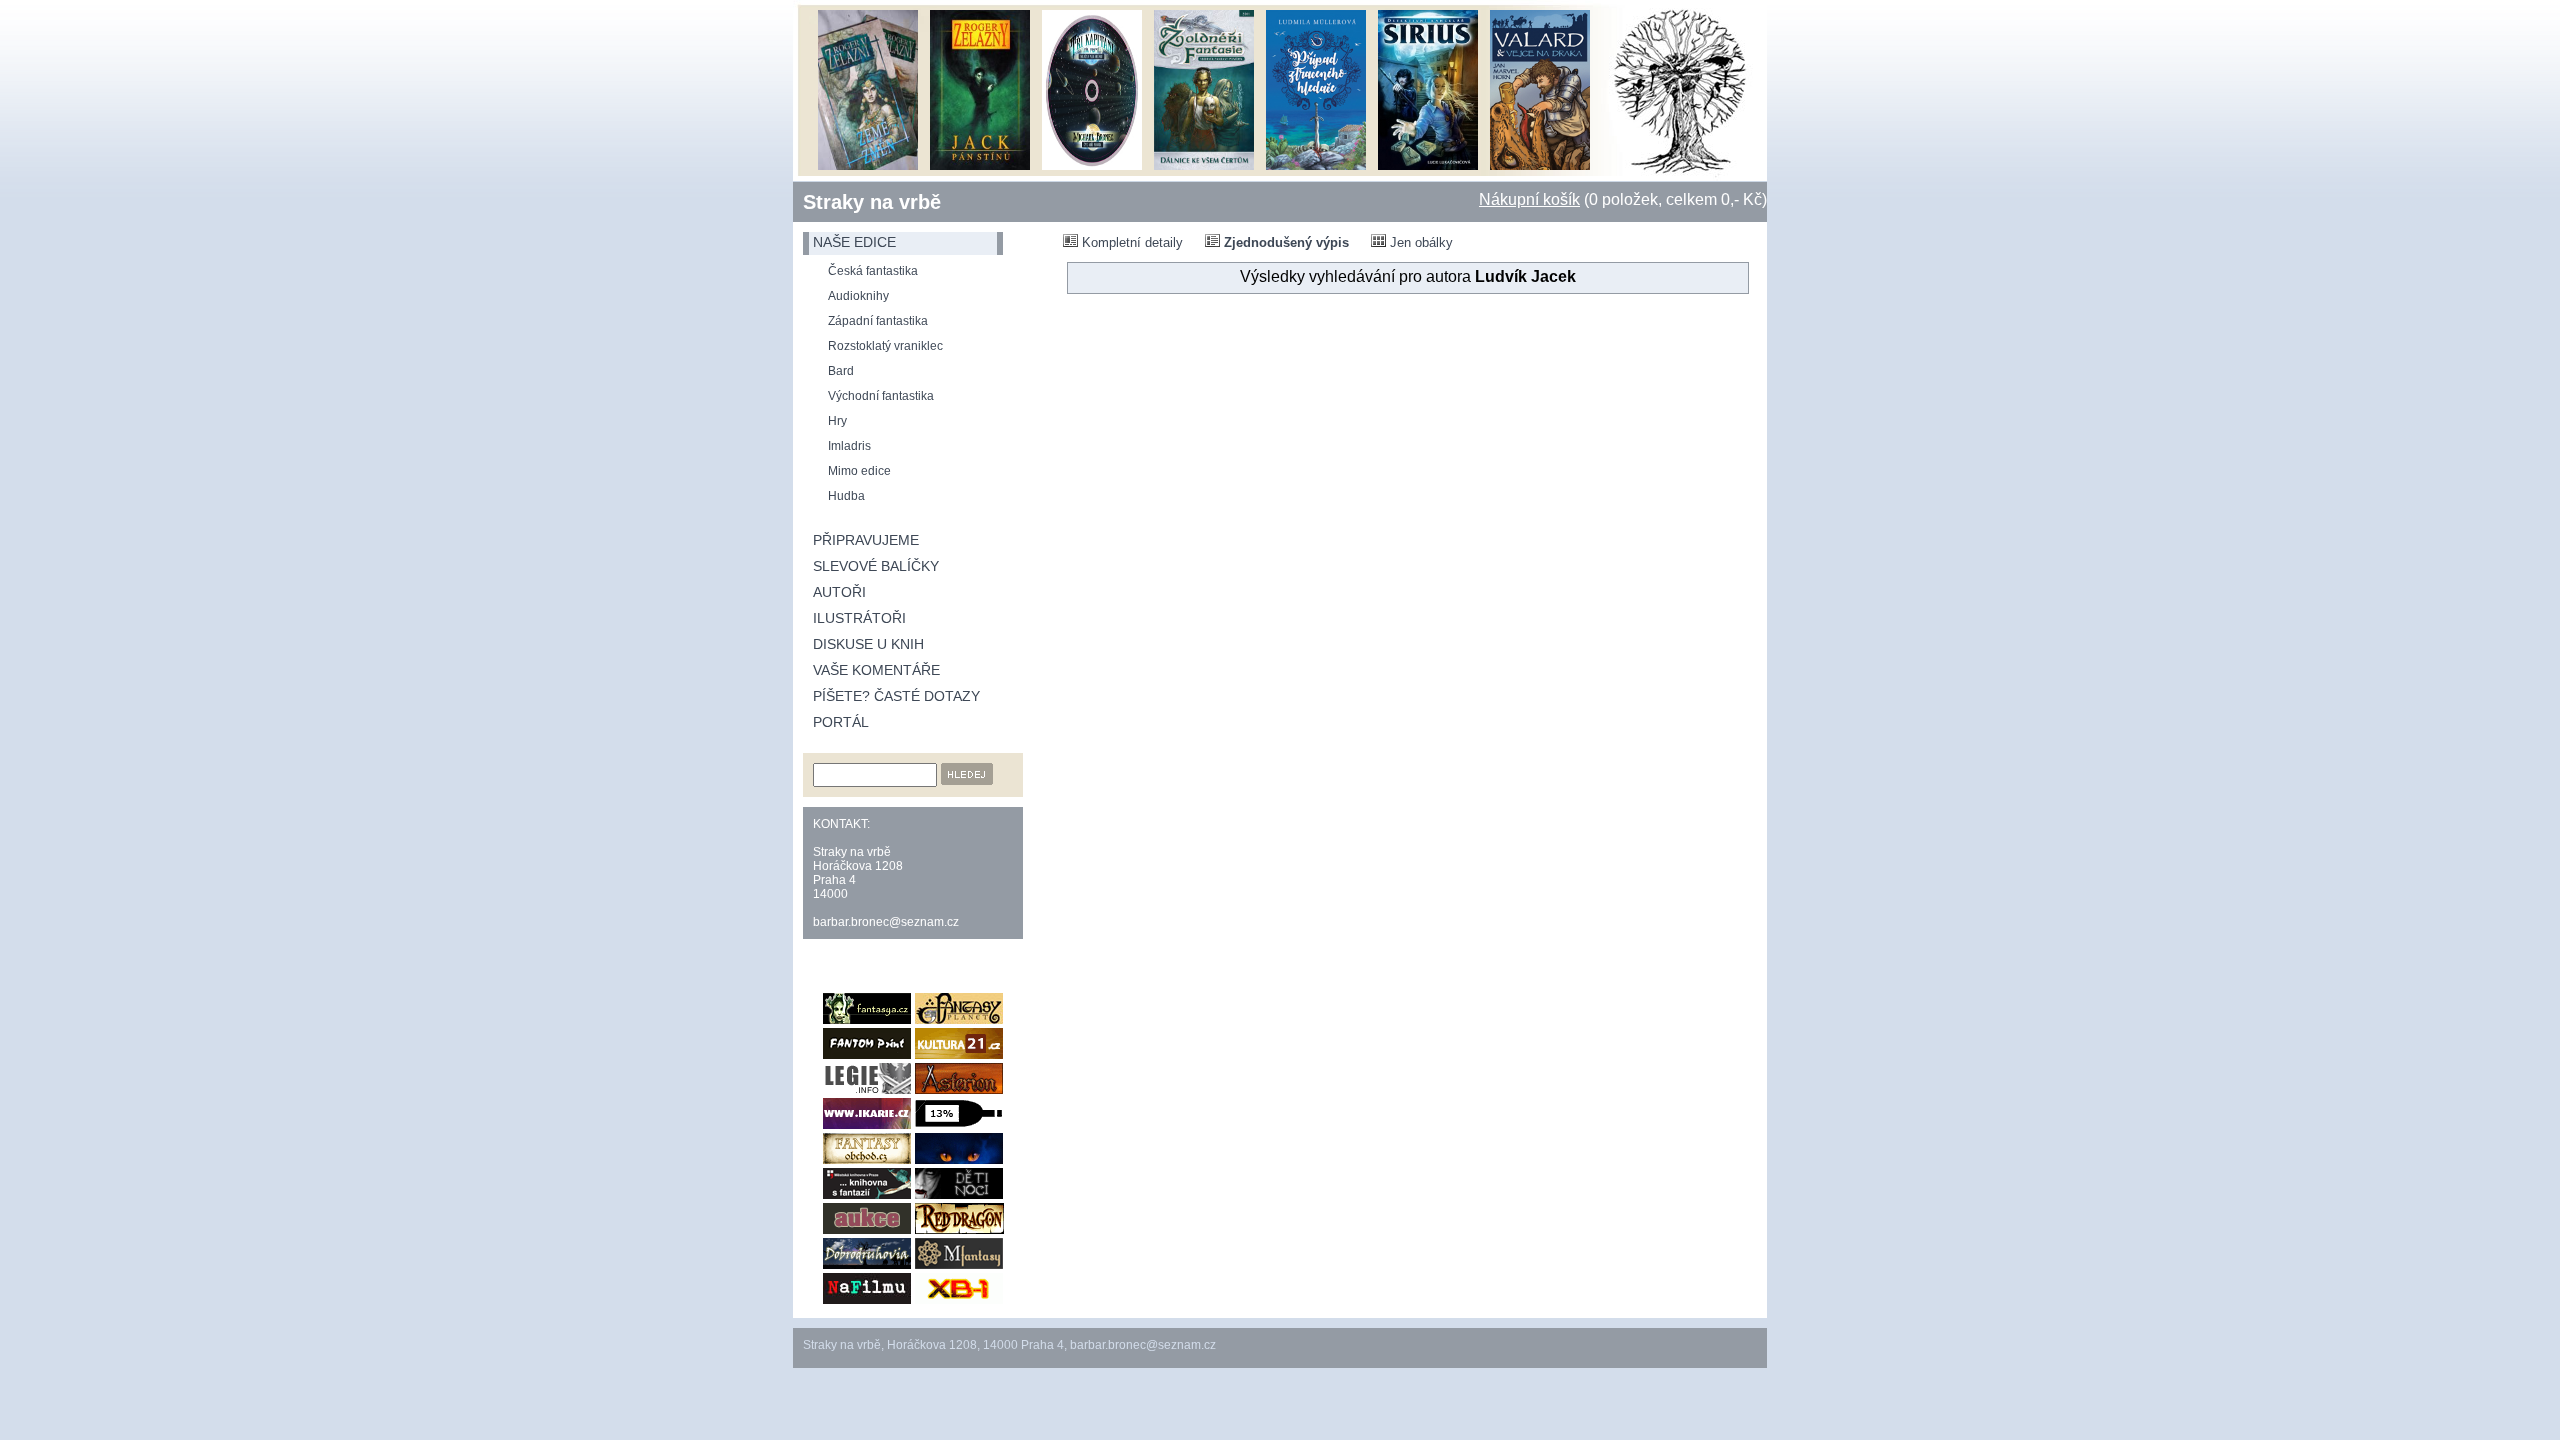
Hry (837, 421)
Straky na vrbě (872, 202)
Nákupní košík (1529, 199)
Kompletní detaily (1130, 242)
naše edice (854, 242)
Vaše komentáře (876, 670)
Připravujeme (866, 540)
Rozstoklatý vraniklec (885, 346)
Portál (841, 722)
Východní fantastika (881, 396)
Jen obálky (1419, 242)
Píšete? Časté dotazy (896, 696)
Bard (841, 371)
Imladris (849, 446)
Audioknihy (858, 296)
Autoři (839, 592)
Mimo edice (859, 471)
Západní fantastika (878, 321)
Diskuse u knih (868, 644)
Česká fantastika (873, 271)
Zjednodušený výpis (1284, 242)
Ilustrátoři (859, 618)
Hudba (846, 496)
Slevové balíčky (876, 566)
